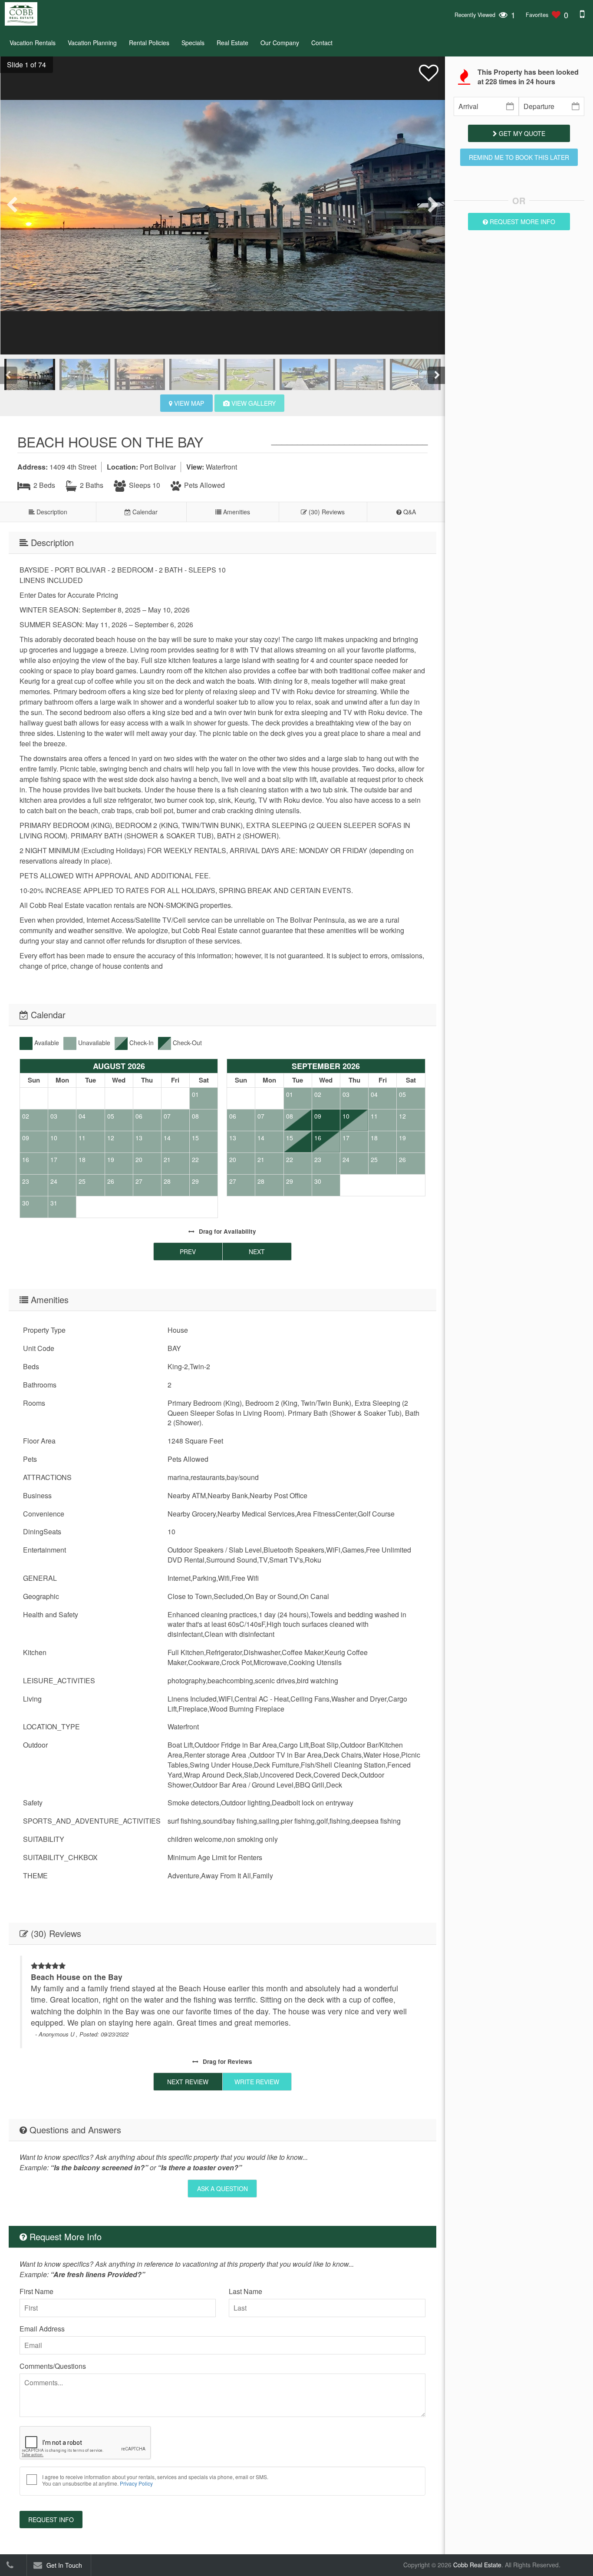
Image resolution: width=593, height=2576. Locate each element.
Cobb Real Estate (477, 2565)
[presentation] (13, 205)
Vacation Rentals (33, 43)
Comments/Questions (53, 2366)
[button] (23, 65)
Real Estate (232, 43)
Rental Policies (149, 43)
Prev (188, 1252)
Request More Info (522, 222)
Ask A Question (222, 2189)
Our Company (280, 43)
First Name (36, 2291)
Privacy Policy (136, 2483)
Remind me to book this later (519, 157)
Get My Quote (521, 133)
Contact (322, 43)
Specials (193, 43)
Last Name (245, 2291)
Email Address (42, 2329)
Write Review (257, 2082)
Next (257, 1252)
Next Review (188, 2082)
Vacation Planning (92, 43)
